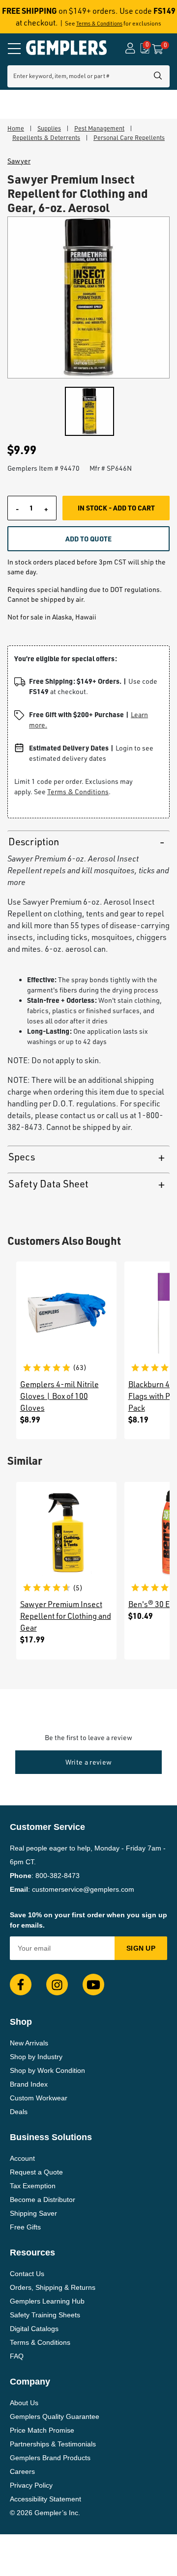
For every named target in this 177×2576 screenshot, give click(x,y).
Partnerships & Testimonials (53, 2444)
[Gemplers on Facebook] (21, 1985)
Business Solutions (51, 2137)
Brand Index (29, 2084)
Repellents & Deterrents (46, 137)
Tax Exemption (33, 2186)
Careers (22, 2471)
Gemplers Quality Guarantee (55, 2416)
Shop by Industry (36, 2057)
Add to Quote (88, 538)
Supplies (49, 128)
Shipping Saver (33, 2213)
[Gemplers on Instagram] (57, 1985)
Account (22, 2158)
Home (16, 128)
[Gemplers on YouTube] (93, 1985)
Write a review (89, 1762)
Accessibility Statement (45, 2499)
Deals (19, 2112)
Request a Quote (36, 2172)
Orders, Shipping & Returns (53, 2287)
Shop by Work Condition (47, 2070)
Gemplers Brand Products (50, 2458)
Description (34, 842)
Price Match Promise (42, 2430)
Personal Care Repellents (129, 137)
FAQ (17, 2356)
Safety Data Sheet (48, 1184)
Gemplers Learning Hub (47, 2301)
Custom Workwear (39, 2098)
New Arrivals (29, 2043)
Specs (22, 1157)
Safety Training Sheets (45, 2315)
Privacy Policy (31, 2485)
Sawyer (19, 161)
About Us (24, 2403)
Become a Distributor (43, 2200)
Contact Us (27, 2274)
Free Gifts (25, 2227)
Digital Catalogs (34, 2329)
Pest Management (99, 128)
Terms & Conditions (99, 24)
